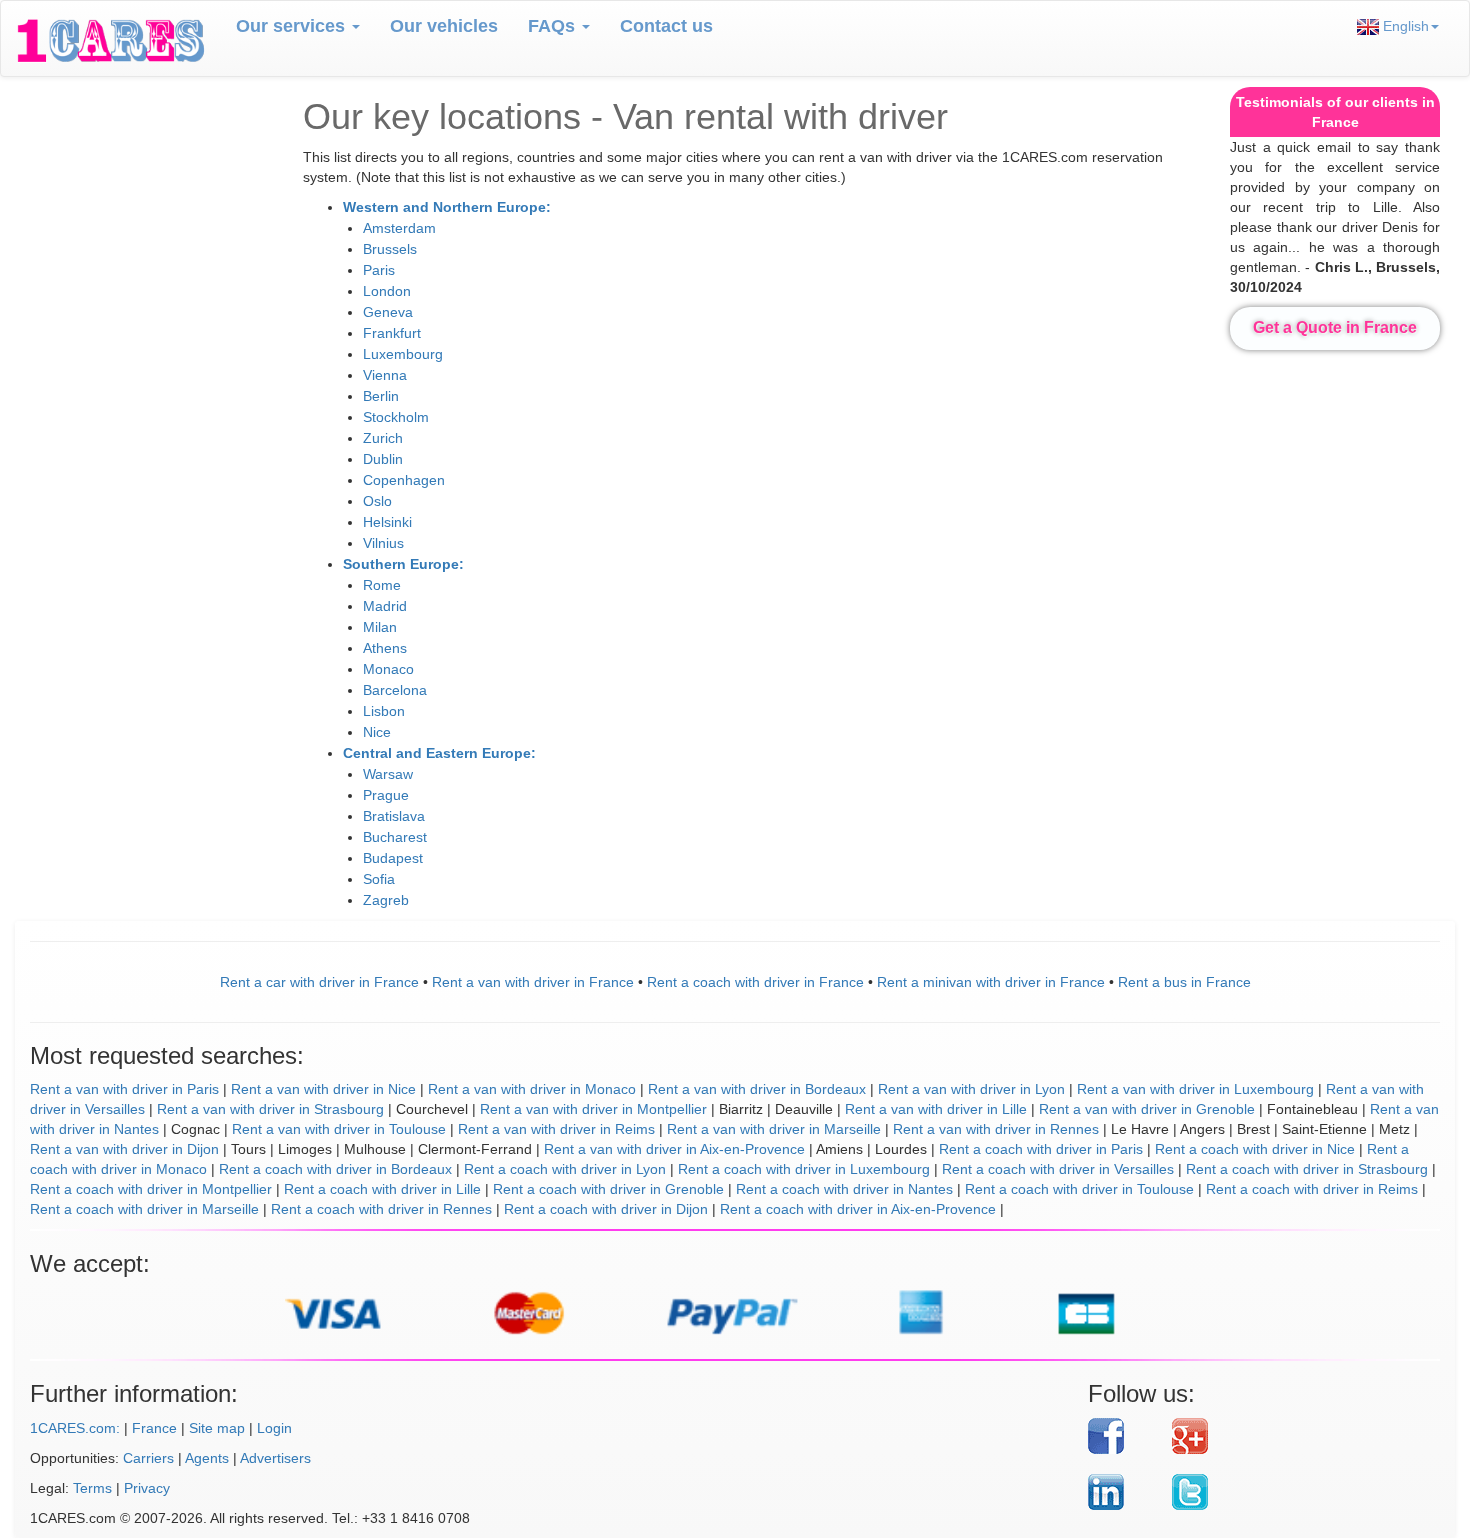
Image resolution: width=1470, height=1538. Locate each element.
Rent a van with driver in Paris (124, 1089)
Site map (217, 1428)
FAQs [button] (554, 26)
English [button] (1404, 26)
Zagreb (386, 900)
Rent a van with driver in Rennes (996, 1129)
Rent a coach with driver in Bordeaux (335, 1169)
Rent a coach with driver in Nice (1255, 1149)
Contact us (666, 26)
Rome (382, 585)
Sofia (379, 879)
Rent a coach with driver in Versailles (1058, 1169)
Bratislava (394, 816)
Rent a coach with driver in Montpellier (151, 1189)
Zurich (383, 438)
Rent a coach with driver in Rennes (381, 1209)
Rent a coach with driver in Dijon (606, 1209)
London (387, 291)
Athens (385, 648)
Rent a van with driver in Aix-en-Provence (674, 1149)
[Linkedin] (1122, 1492)
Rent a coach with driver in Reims (1312, 1189)
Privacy (147, 1488)
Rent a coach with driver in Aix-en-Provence (858, 1209)
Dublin (383, 459)
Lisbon (384, 711)
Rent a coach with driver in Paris (1041, 1149)
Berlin (381, 396)
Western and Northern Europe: (447, 207)
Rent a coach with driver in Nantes (844, 1189)
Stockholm (396, 417)
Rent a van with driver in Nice (323, 1089)
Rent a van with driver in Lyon (971, 1089)
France (154, 1428)
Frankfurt (392, 333)
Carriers (148, 1458)
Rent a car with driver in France (319, 982)
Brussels (390, 249)
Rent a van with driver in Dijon (124, 1149)
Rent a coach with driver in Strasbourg (1307, 1169)
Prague (386, 795)
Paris (379, 270)
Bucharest (395, 837)
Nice (377, 732)
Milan (380, 627)
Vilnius (383, 543)
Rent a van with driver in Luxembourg (1195, 1089)
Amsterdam (399, 228)
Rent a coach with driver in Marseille (144, 1209)
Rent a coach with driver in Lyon (565, 1169)
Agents (207, 1458)
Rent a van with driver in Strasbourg (270, 1109)
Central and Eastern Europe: (439, 753)
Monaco (388, 669)
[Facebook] (1122, 1436)
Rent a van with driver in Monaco (532, 1089)
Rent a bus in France (1184, 982)
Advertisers (275, 1458)
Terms (92, 1488)
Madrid (385, 606)
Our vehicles (444, 26)
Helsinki (387, 522)
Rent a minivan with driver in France (991, 982)
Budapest (393, 858)
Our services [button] (293, 26)
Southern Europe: (403, 564)
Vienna (385, 375)
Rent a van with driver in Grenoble (1147, 1109)
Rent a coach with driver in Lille (382, 1189)
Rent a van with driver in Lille (936, 1109)
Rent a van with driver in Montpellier (593, 1109)
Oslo (377, 501)
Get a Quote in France (1335, 327)
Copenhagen (404, 480)
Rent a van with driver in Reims (556, 1129)
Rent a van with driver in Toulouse (339, 1129)
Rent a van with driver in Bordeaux (757, 1089)
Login (274, 1428)
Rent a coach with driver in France (755, 982)
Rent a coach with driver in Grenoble (608, 1189)
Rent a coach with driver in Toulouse (1079, 1189)
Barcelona (395, 690)
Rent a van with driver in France (533, 982)
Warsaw (388, 774)
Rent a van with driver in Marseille (774, 1129)
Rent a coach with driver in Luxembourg (804, 1169)
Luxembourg (403, 354)
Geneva (388, 312)
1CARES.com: (75, 1428)
